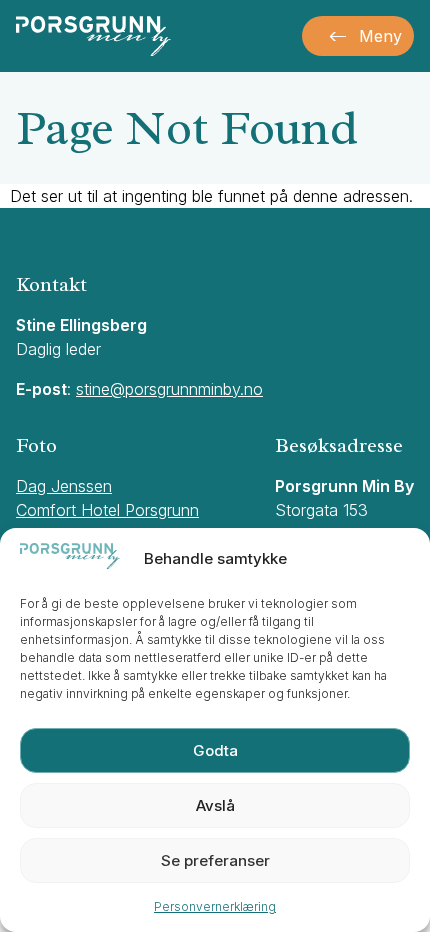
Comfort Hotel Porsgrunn (107, 510)
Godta (215, 750)
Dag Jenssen (64, 486)
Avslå (215, 805)
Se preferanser (215, 860)
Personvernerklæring (215, 906)
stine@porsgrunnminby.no (169, 389)
